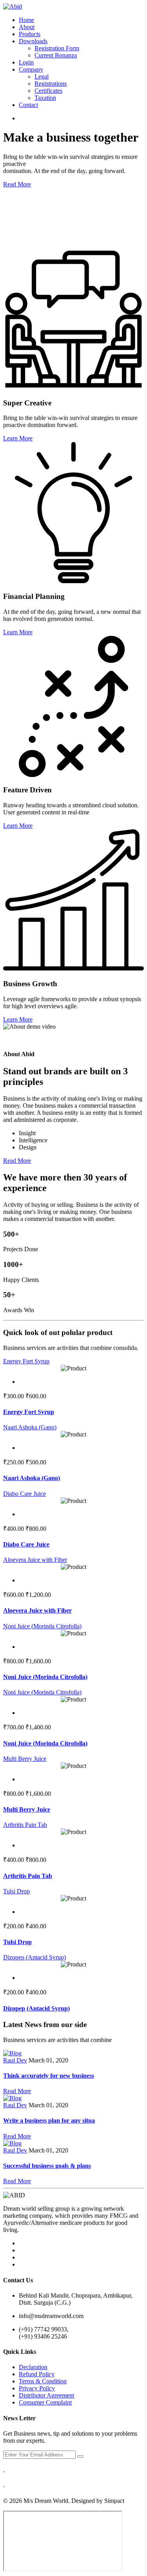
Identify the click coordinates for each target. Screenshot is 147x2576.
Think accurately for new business (49, 2076)
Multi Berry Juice (25, 1759)
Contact (28, 105)
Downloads (33, 41)
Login (26, 62)
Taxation (45, 98)
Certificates (48, 91)
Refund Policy (37, 2374)
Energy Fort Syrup (26, 1361)
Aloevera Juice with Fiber (35, 1560)
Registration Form (57, 48)
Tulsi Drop (16, 1891)
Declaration (33, 2367)
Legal (42, 76)
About (27, 27)
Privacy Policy (37, 2388)
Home (26, 20)
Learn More (18, 438)
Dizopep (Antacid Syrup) (34, 1957)
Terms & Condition (43, 2381)
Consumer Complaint (45, 2402)
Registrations (51, 84)
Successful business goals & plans (47, 2166)
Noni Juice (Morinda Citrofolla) (42, 1626)
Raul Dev (15, 2060)
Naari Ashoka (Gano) (30, 1427)
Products (30, 34)
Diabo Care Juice (24, 1494)
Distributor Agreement (46, 2395)
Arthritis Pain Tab (25, 1825)
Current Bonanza (56, 55)
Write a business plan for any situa (49, 2120)
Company (31, 69)
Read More (17, 184)
